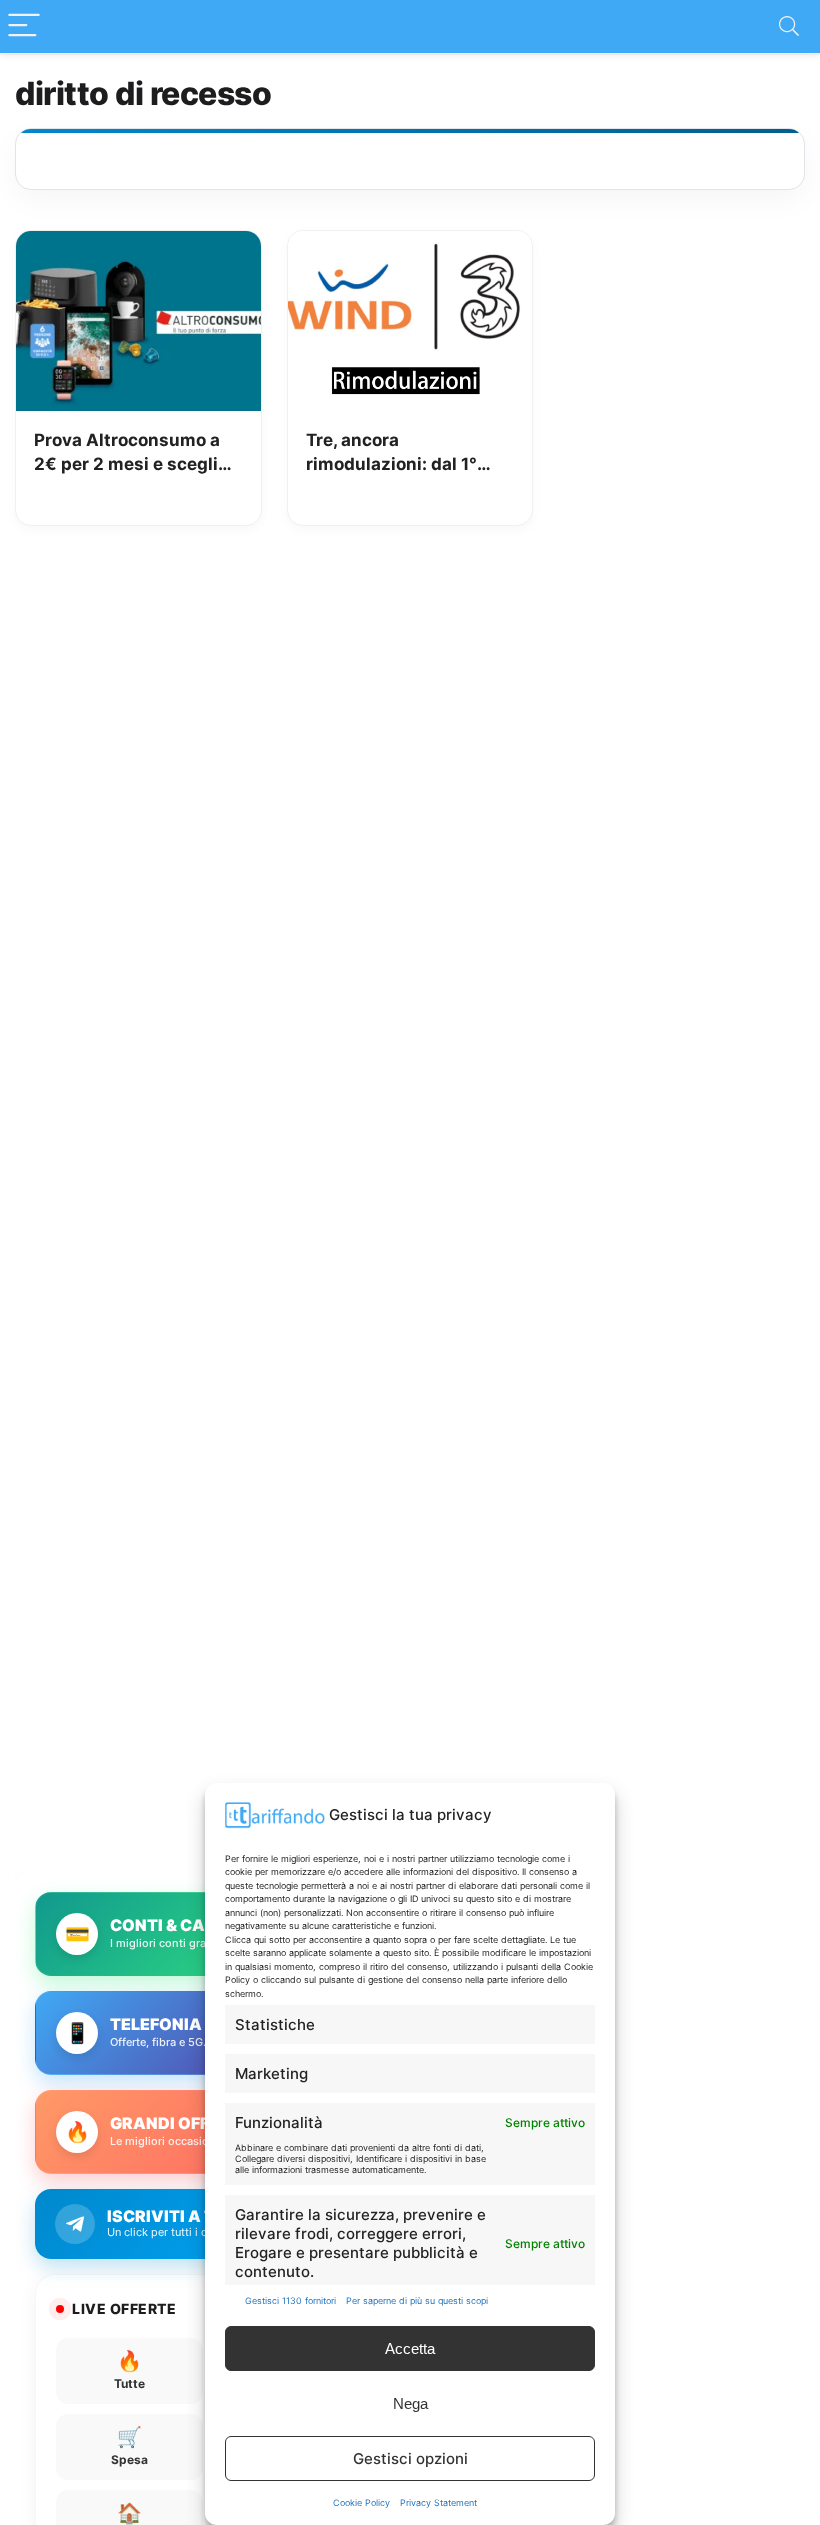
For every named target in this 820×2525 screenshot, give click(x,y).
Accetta (410, 2348)
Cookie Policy (361, 2502)
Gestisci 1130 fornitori (290, 2300)
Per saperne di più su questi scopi (417, 2300)
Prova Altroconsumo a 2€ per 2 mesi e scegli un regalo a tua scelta (127, 453)
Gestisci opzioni (410, 2458)
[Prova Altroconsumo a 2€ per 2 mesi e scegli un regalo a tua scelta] (138, 245)
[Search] (789, 26)
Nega (410, 2403)
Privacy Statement (438, 2502)
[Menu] (24, 26)
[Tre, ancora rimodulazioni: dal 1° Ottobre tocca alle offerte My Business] (410, 245)
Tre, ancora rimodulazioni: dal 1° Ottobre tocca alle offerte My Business (391, 453)
